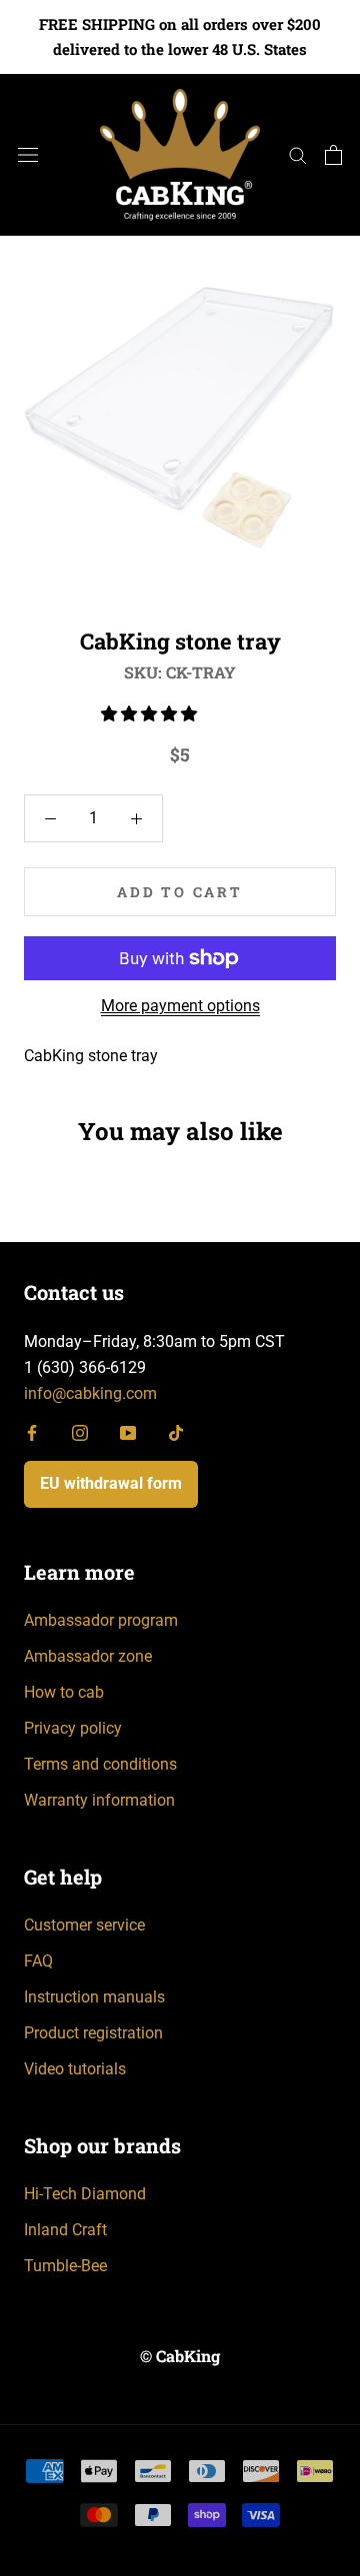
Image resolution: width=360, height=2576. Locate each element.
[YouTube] (128, 1432)
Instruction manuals (94, 1997)
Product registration (93, 2033)
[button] (151, 714)
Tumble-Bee (65, 2266)
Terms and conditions (100, 1764)
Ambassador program (101, 1620)
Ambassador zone (88, 1656)
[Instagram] (80, 1432)
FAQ (38, 1961)
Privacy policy (73, 1728)
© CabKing (180, 2356)
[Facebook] (32, 1432)
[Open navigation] (28, 155)
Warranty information (99, 1800)
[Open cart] (333, 155)
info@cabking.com (90, 1393)
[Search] (298, 154)
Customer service (84, 1925)
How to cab (64, 1692)
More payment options (180, 1006)
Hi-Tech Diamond (85, 2194)
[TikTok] (176, 1432)
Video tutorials (75, 2069)
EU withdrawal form (111, 1483)
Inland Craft (65, 2230)
